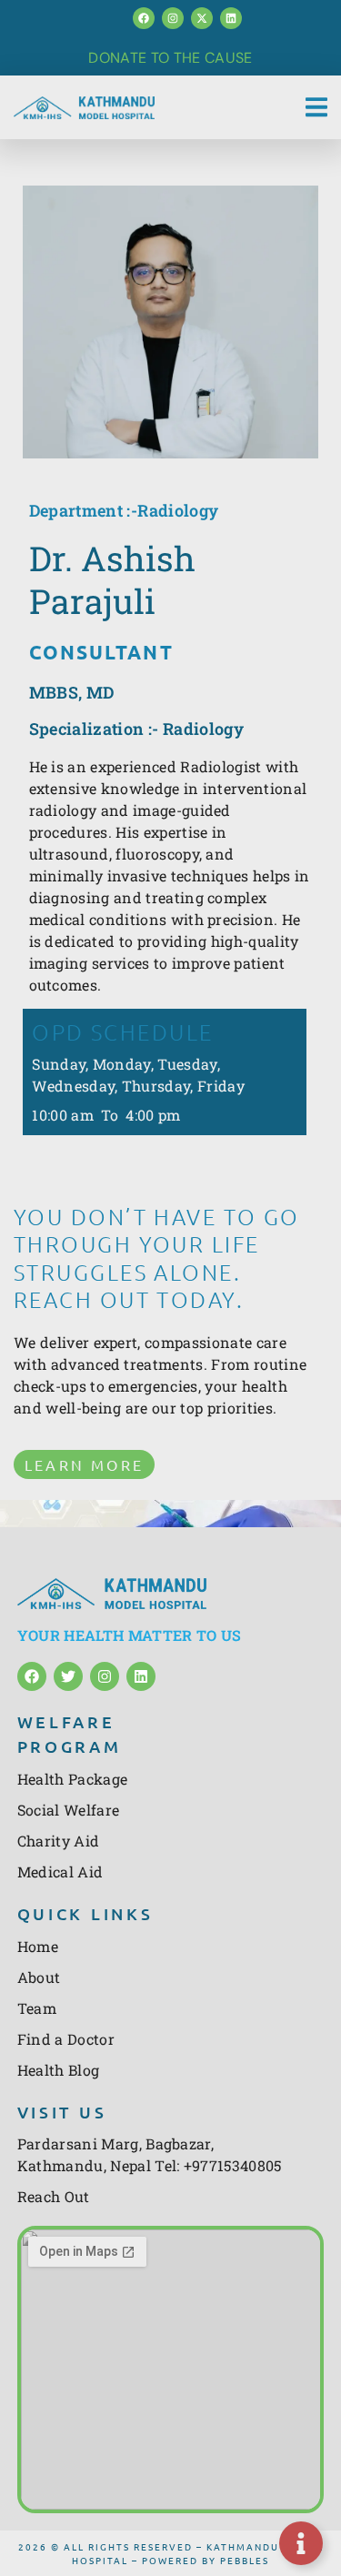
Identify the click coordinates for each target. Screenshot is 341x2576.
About (39, 1977)
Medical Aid (60, 1872)
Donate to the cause (170, 58)
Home (38, 1946)
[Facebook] (144, 18)
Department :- (84, 510)
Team (37, 2008)
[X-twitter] (202, 18)
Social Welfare (68, 1810)
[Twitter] (68, 1676)
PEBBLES (245, 2560)
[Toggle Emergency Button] (301, 2543)
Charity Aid (59, 1841)
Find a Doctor (66, 2039)
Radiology (178, 510)
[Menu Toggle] (316, 107)
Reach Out (54, 2196)
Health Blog (59, 2070)
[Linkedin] (231, 18)
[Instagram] (173, 18)
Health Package (72, 1779)
